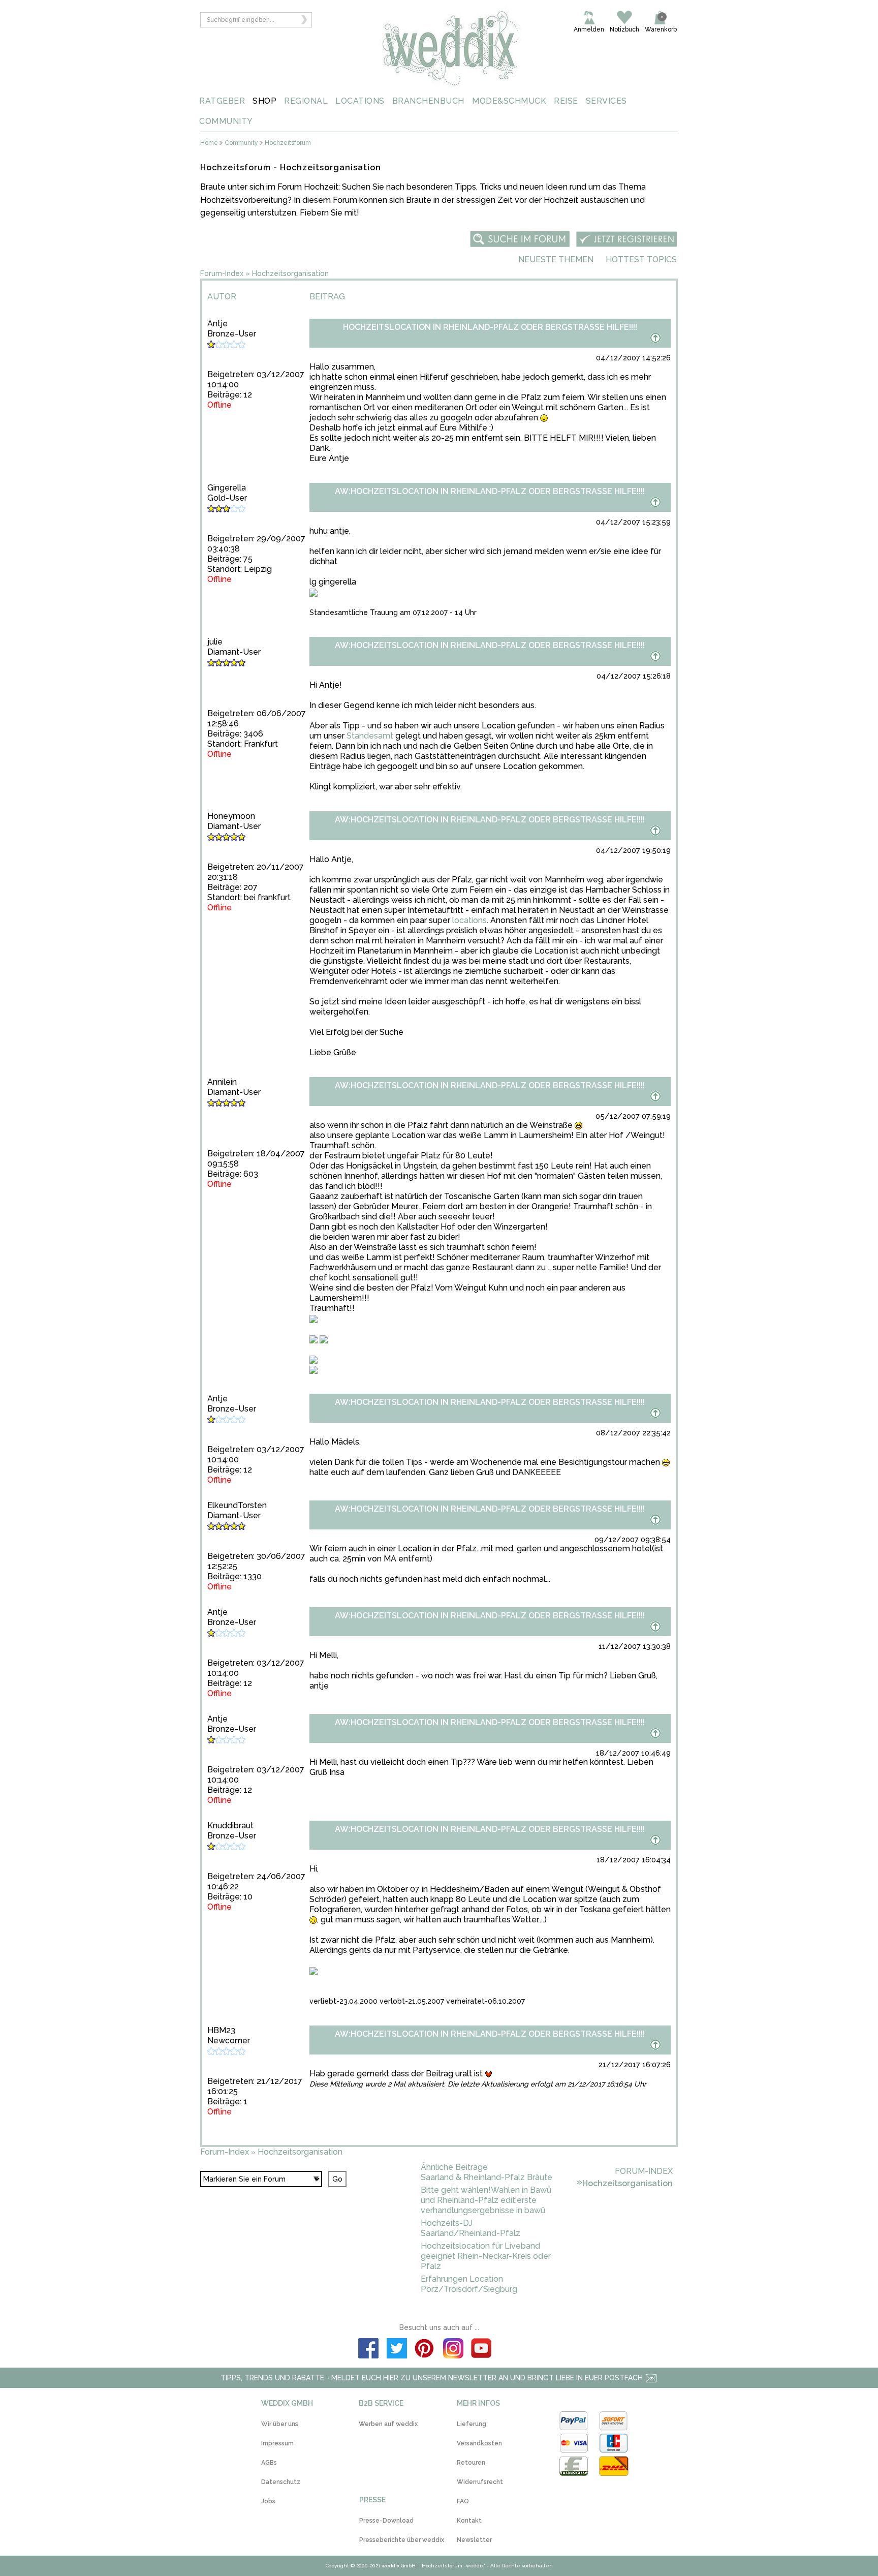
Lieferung (472, 2424)
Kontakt (469, 2521)
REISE (566, 101)
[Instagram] (453, 2350)
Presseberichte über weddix (402, 2540)
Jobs (268, 2501)
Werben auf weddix (388, 2424)
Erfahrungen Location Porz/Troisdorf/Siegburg (469, 2284)
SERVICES (606, 101)
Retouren (471, 2463)
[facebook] (368, 2350)
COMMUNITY (226, 121)
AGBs (269, 2463)
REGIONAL (306, 101)
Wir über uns (280, 2424)
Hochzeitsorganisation (290, 273)
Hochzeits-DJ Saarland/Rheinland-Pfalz (471, 2228)
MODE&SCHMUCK (509, 101)
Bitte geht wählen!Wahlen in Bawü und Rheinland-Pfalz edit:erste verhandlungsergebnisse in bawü (486, 2200)
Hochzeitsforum (288, 143)
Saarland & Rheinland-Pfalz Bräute (487, 2177)
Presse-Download (386, 2521)
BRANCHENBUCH (428, 101)
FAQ (463, 2501)
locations (469, 920)
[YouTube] (482, 2350)
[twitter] (397, 2350)
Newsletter (474, 2540)
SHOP (264, 101)
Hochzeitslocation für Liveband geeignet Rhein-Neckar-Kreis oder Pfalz (486, 2256)
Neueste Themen (556, 259)
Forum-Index (222, 273)
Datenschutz (281, 2482)
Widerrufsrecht (480, 2482)
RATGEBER (222, 101)
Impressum (277, 2443)
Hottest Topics (641, 259)
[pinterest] (425, 2350)
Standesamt (370, 736)
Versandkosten (479, 2443)
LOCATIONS (360, 101)
